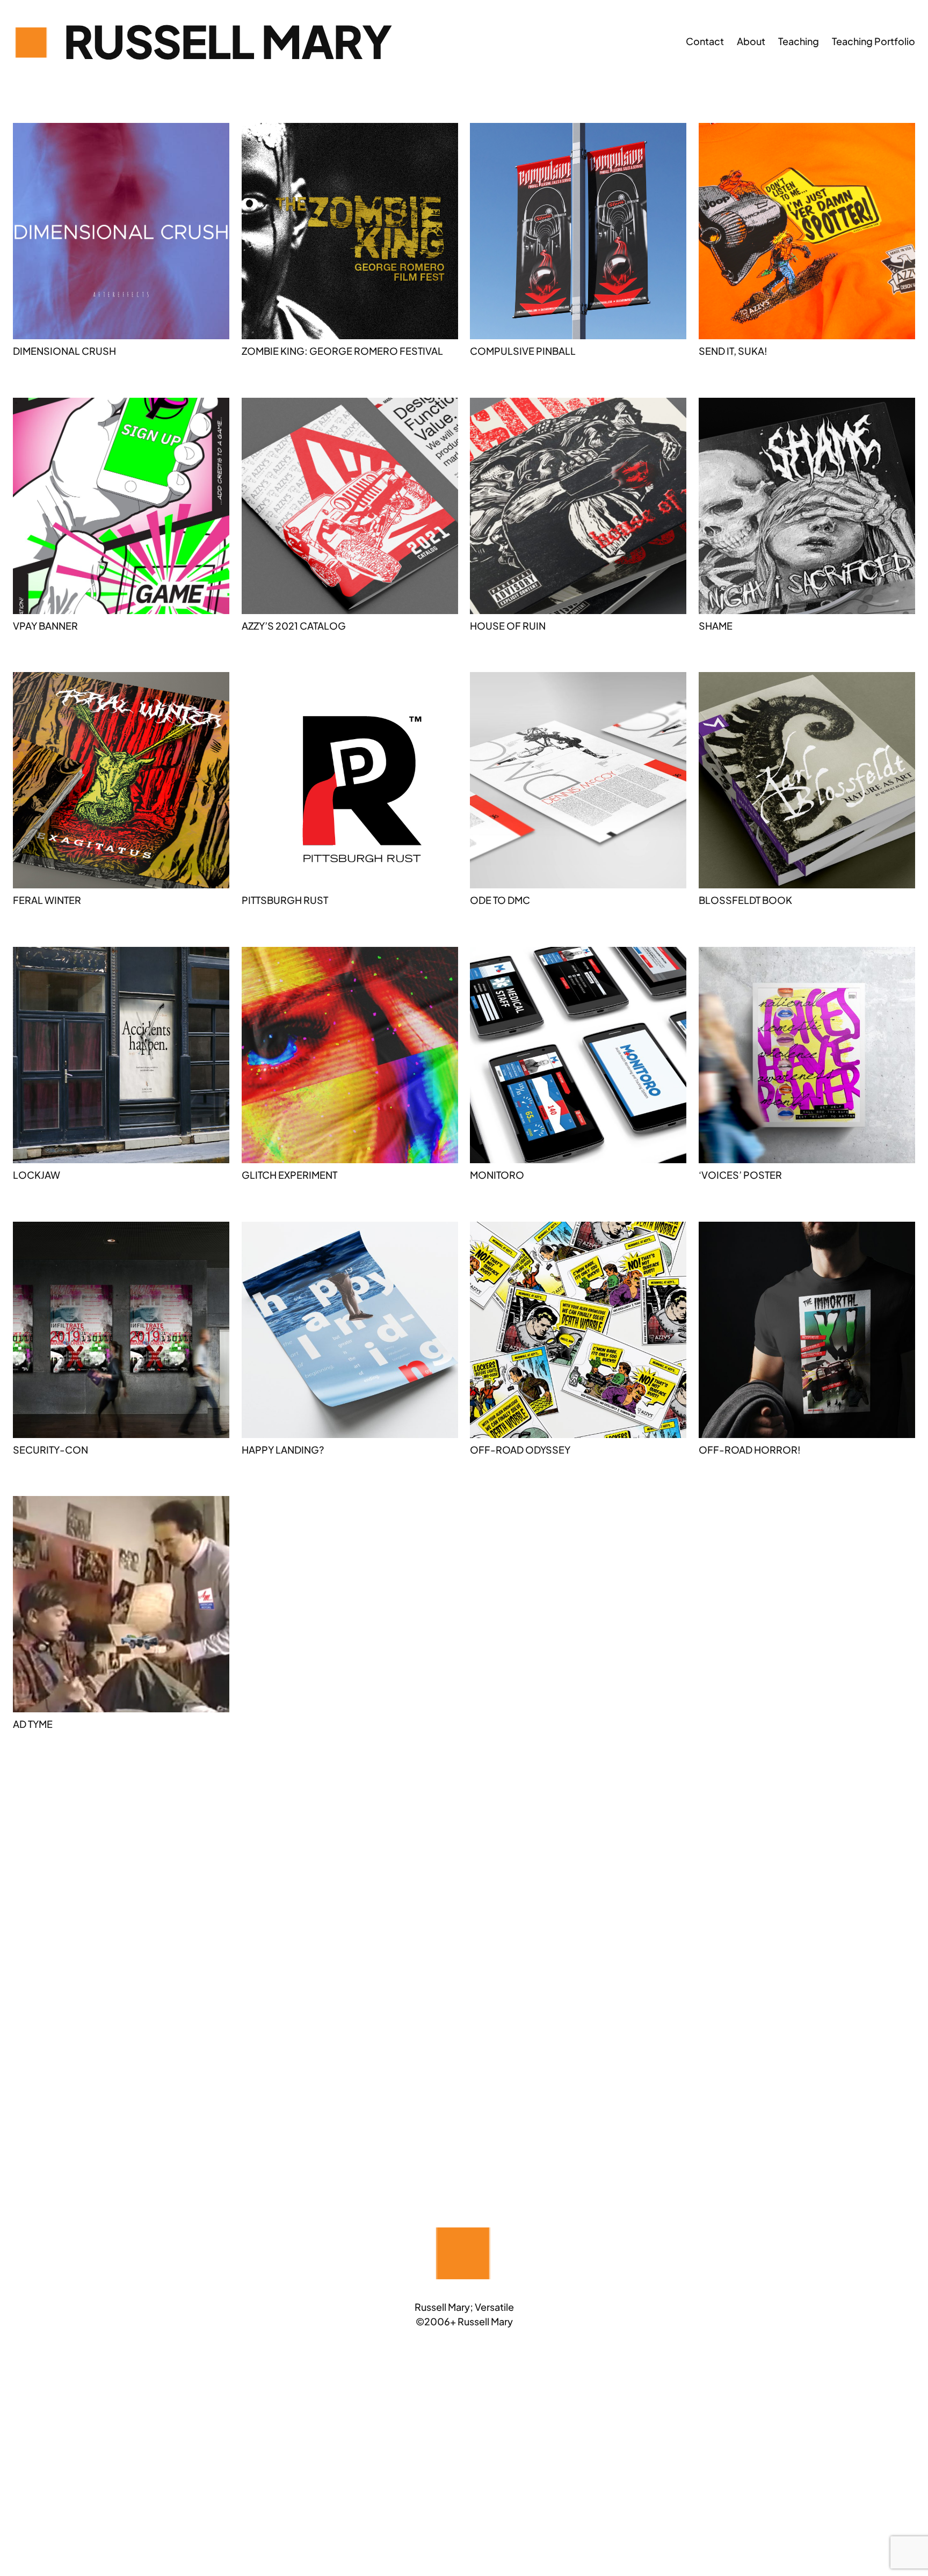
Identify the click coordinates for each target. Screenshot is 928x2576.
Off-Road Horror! (750, 1450)
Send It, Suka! (733, 351)
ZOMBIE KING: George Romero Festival (342, 351)
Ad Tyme (33, 1724)
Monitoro (497, 1175)
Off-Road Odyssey (520, 1450)
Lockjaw (37, 1175)
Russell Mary (227, 41)
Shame (716, 626)
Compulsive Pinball (523, 351)
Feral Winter (47, 900)
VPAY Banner (45, 626)
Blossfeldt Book (745, 900)
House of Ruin (508, 626)
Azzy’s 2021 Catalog (294, 626)
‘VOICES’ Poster (740, 1175)
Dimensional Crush (64, 351)
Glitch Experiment (289, 1175)
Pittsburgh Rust (285, 900)
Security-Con (50, 1450)
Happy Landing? (283, 1450)
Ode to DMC (500, 900)
